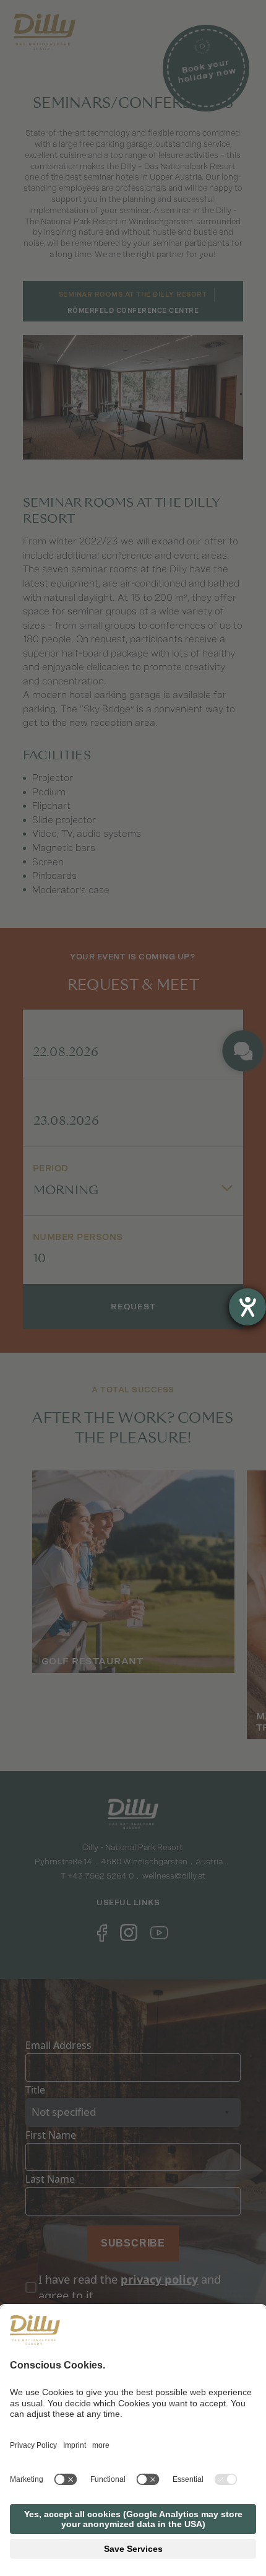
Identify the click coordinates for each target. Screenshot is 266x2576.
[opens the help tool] (247, 1307)
